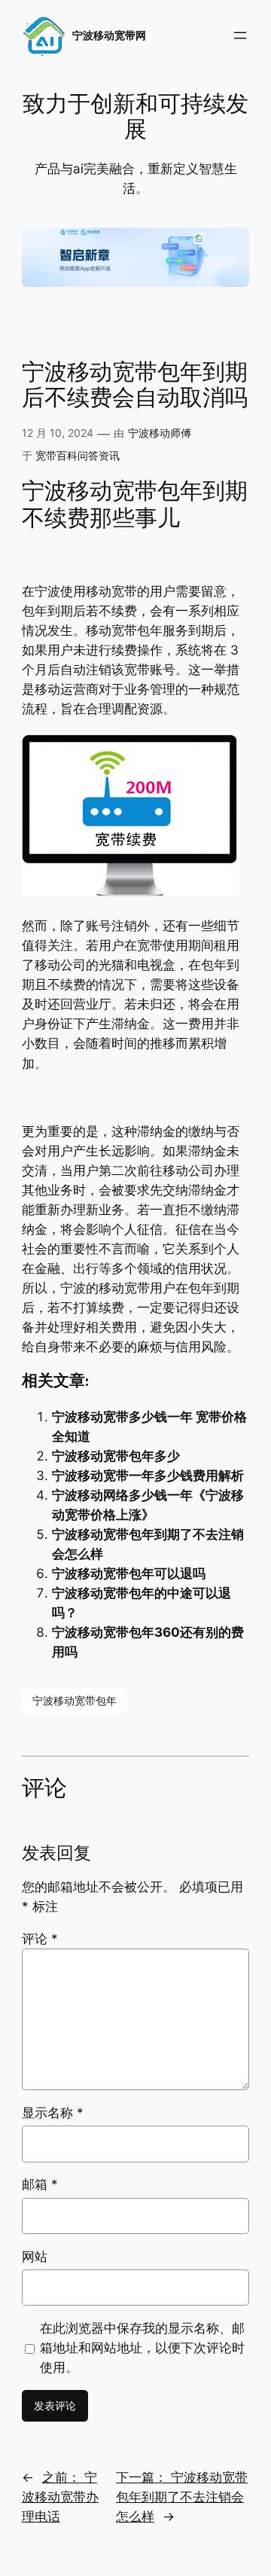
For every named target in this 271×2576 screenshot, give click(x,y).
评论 (40, 1939)
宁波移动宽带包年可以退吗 (129, 1573)
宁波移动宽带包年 (75, 1700)
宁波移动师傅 (160, 433)
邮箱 (40, 2184)
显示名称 (53, 2113)
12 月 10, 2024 (58, 433)
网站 (35, 2257)
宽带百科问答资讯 (78, 455)
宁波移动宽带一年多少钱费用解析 (148, 1476)
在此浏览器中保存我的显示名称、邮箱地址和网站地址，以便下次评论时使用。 (142, 2348)
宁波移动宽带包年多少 (116, 1456)
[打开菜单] (240, 35)
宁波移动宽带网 (109, 35)
